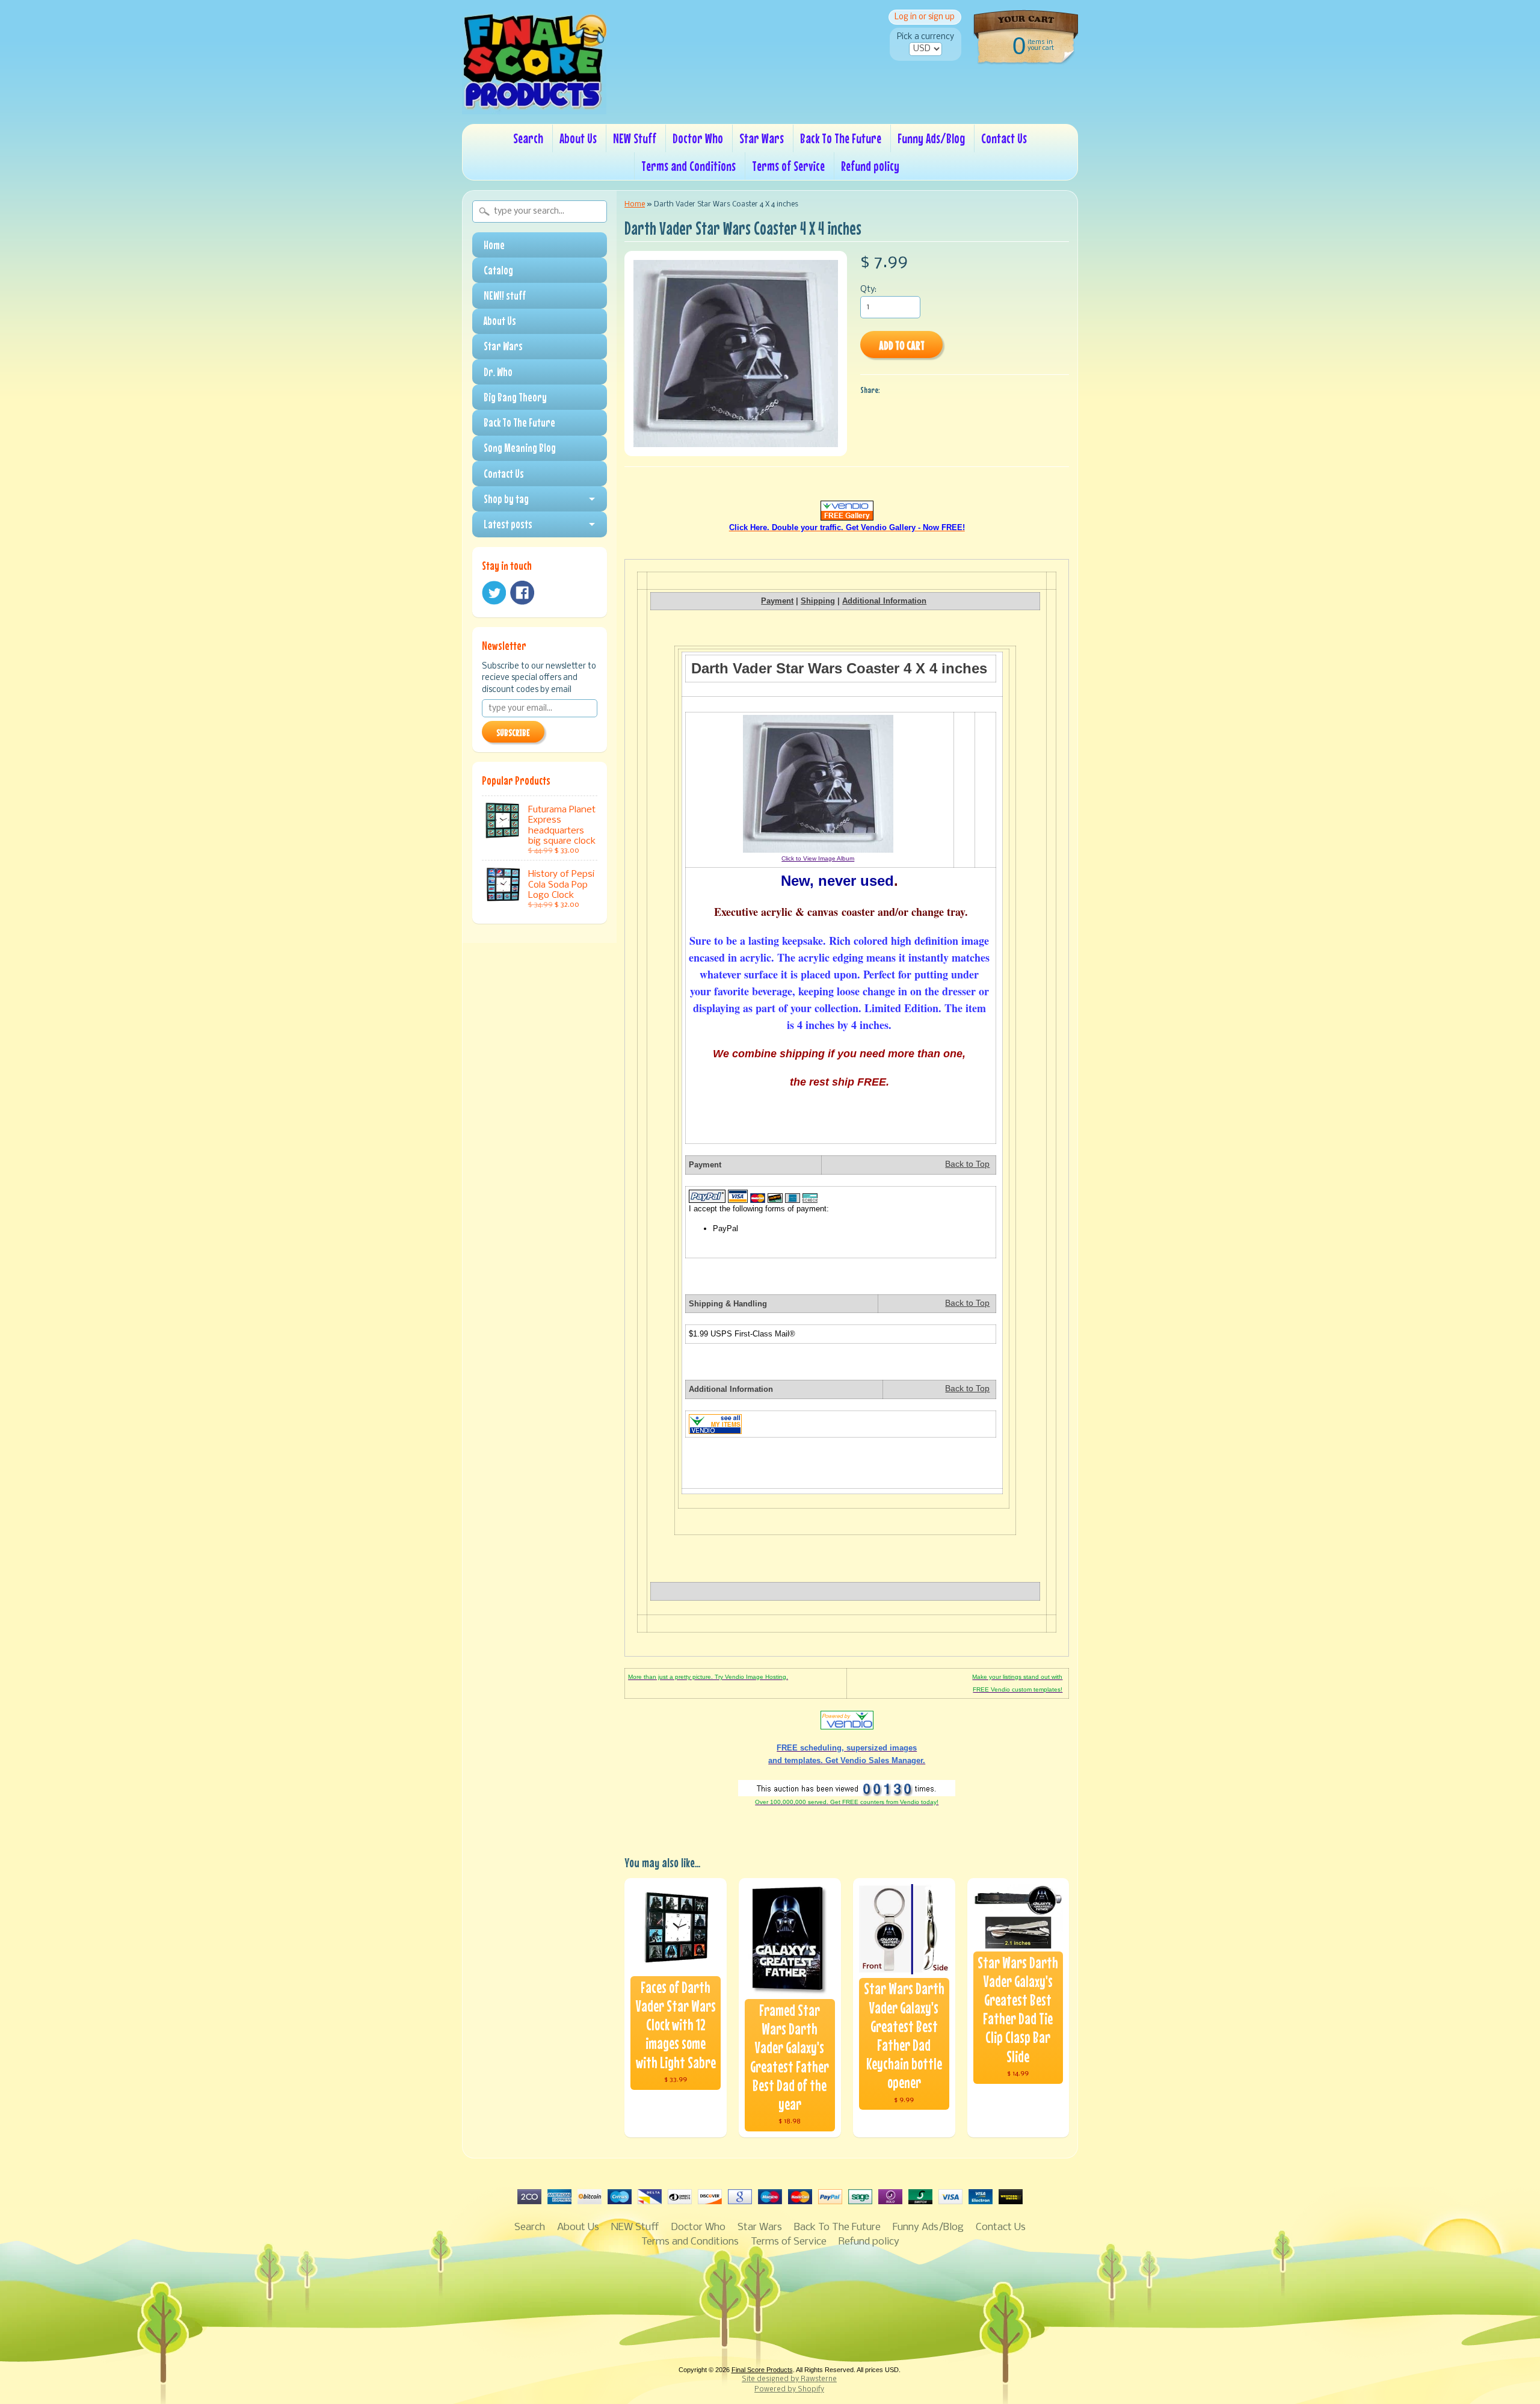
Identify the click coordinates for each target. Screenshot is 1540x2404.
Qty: (868, 290)
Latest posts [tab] (508, 524)
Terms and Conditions (688, 166)
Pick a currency (926, 37)
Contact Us (1004, 138)
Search (528, 138)
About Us (578, 138)
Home (494, 245)
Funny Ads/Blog (931, 138)
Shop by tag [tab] (506, 499)
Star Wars (762, 138)
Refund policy (870, 166)
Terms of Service (788, 166)
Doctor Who (698, 138)
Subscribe (513, 732)
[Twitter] (494, 593)
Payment (777, 601)
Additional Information (884, 601)
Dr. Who (498, 372)
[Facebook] (522, 593)
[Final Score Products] (534, 106)
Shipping (818, 601)
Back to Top (967, 1164)
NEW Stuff (635, 138)
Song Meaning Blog (520, 448)
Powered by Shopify (789, 2390)
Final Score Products (762, 2370)
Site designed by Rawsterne (789, 2379)
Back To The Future (841, 138)
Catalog (498, 270)
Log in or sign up (925, 17)
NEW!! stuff (505, 295)
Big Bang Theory (515, 397)
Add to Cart (902, 345)
